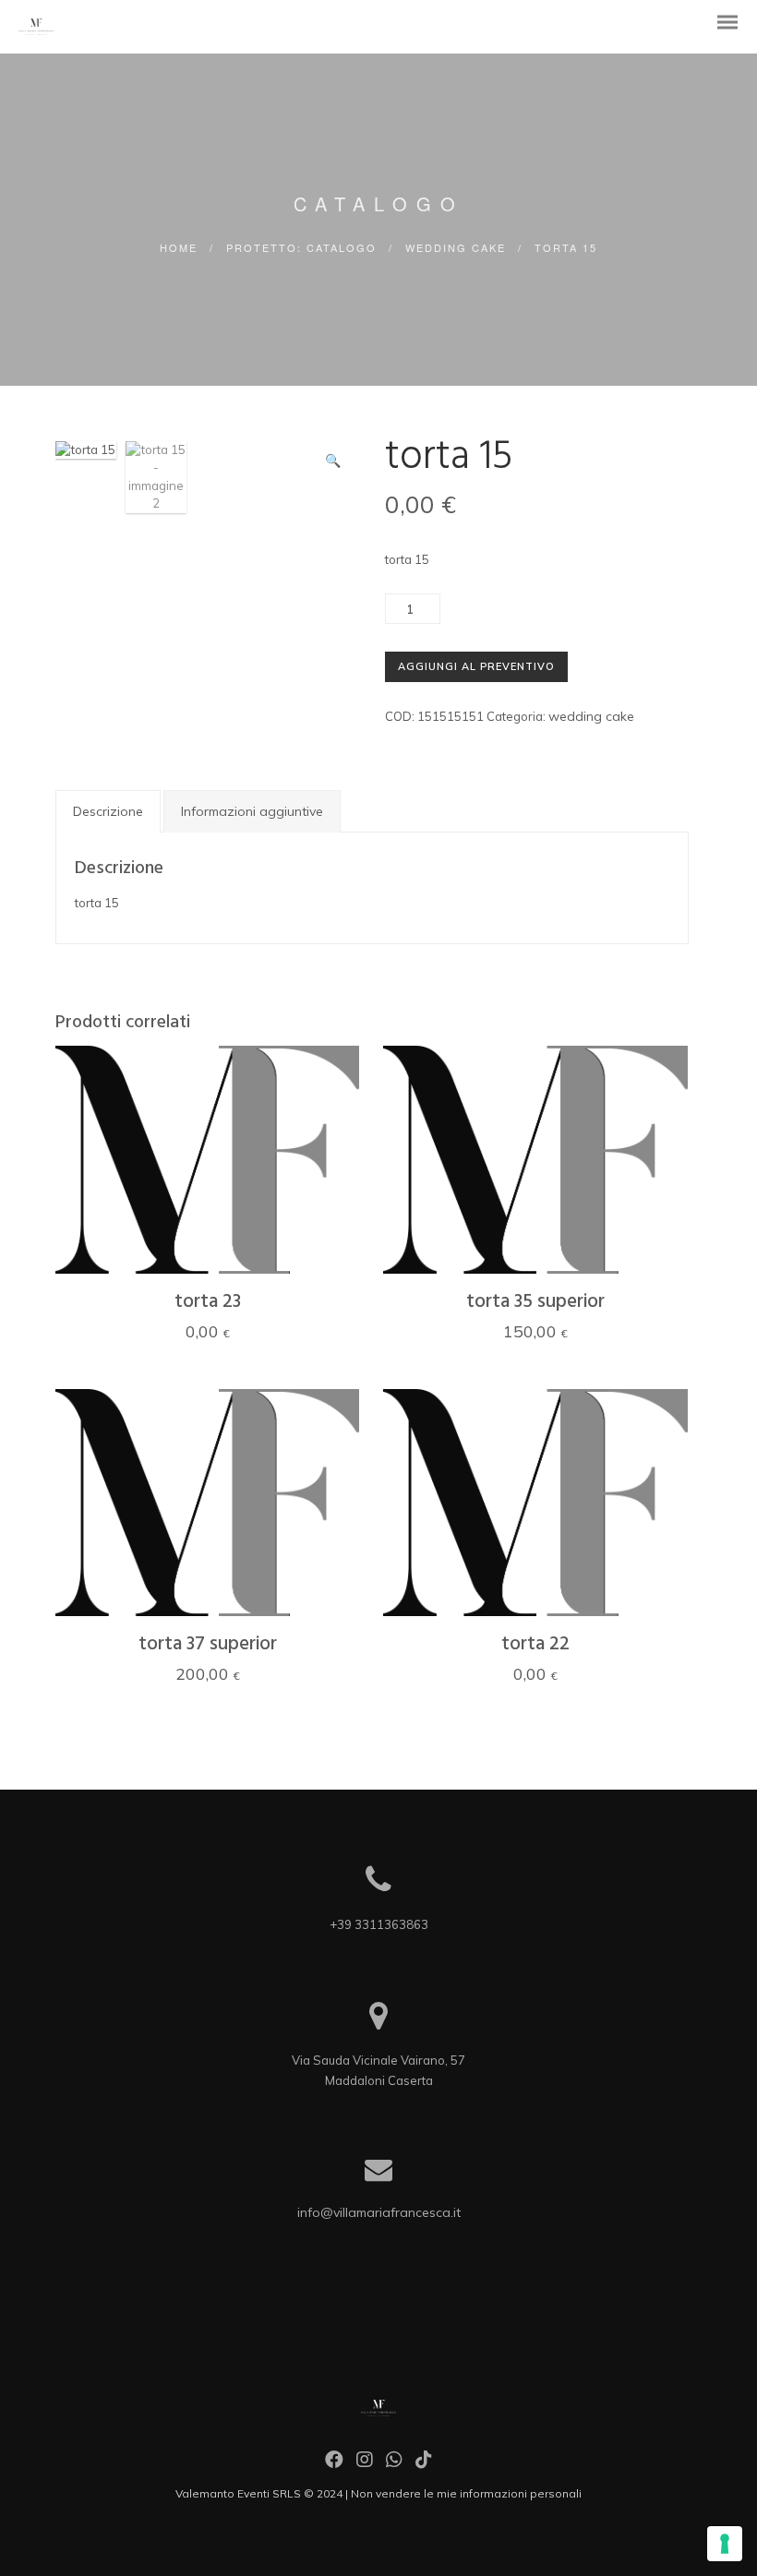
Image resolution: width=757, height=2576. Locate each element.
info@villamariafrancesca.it (379, 2212)
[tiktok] (424, 2464)
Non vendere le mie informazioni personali (466, 2493)
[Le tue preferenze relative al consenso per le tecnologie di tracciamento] (725, 2544)
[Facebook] (334, 2464)
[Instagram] (365, 2464)
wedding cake (456, 247)
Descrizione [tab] (108, 811)
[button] (333, 461)
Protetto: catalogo (301, 247)
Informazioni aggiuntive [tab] (252, 811)
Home (179, 247)
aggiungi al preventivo (476, 666)
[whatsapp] (394, 2464)
